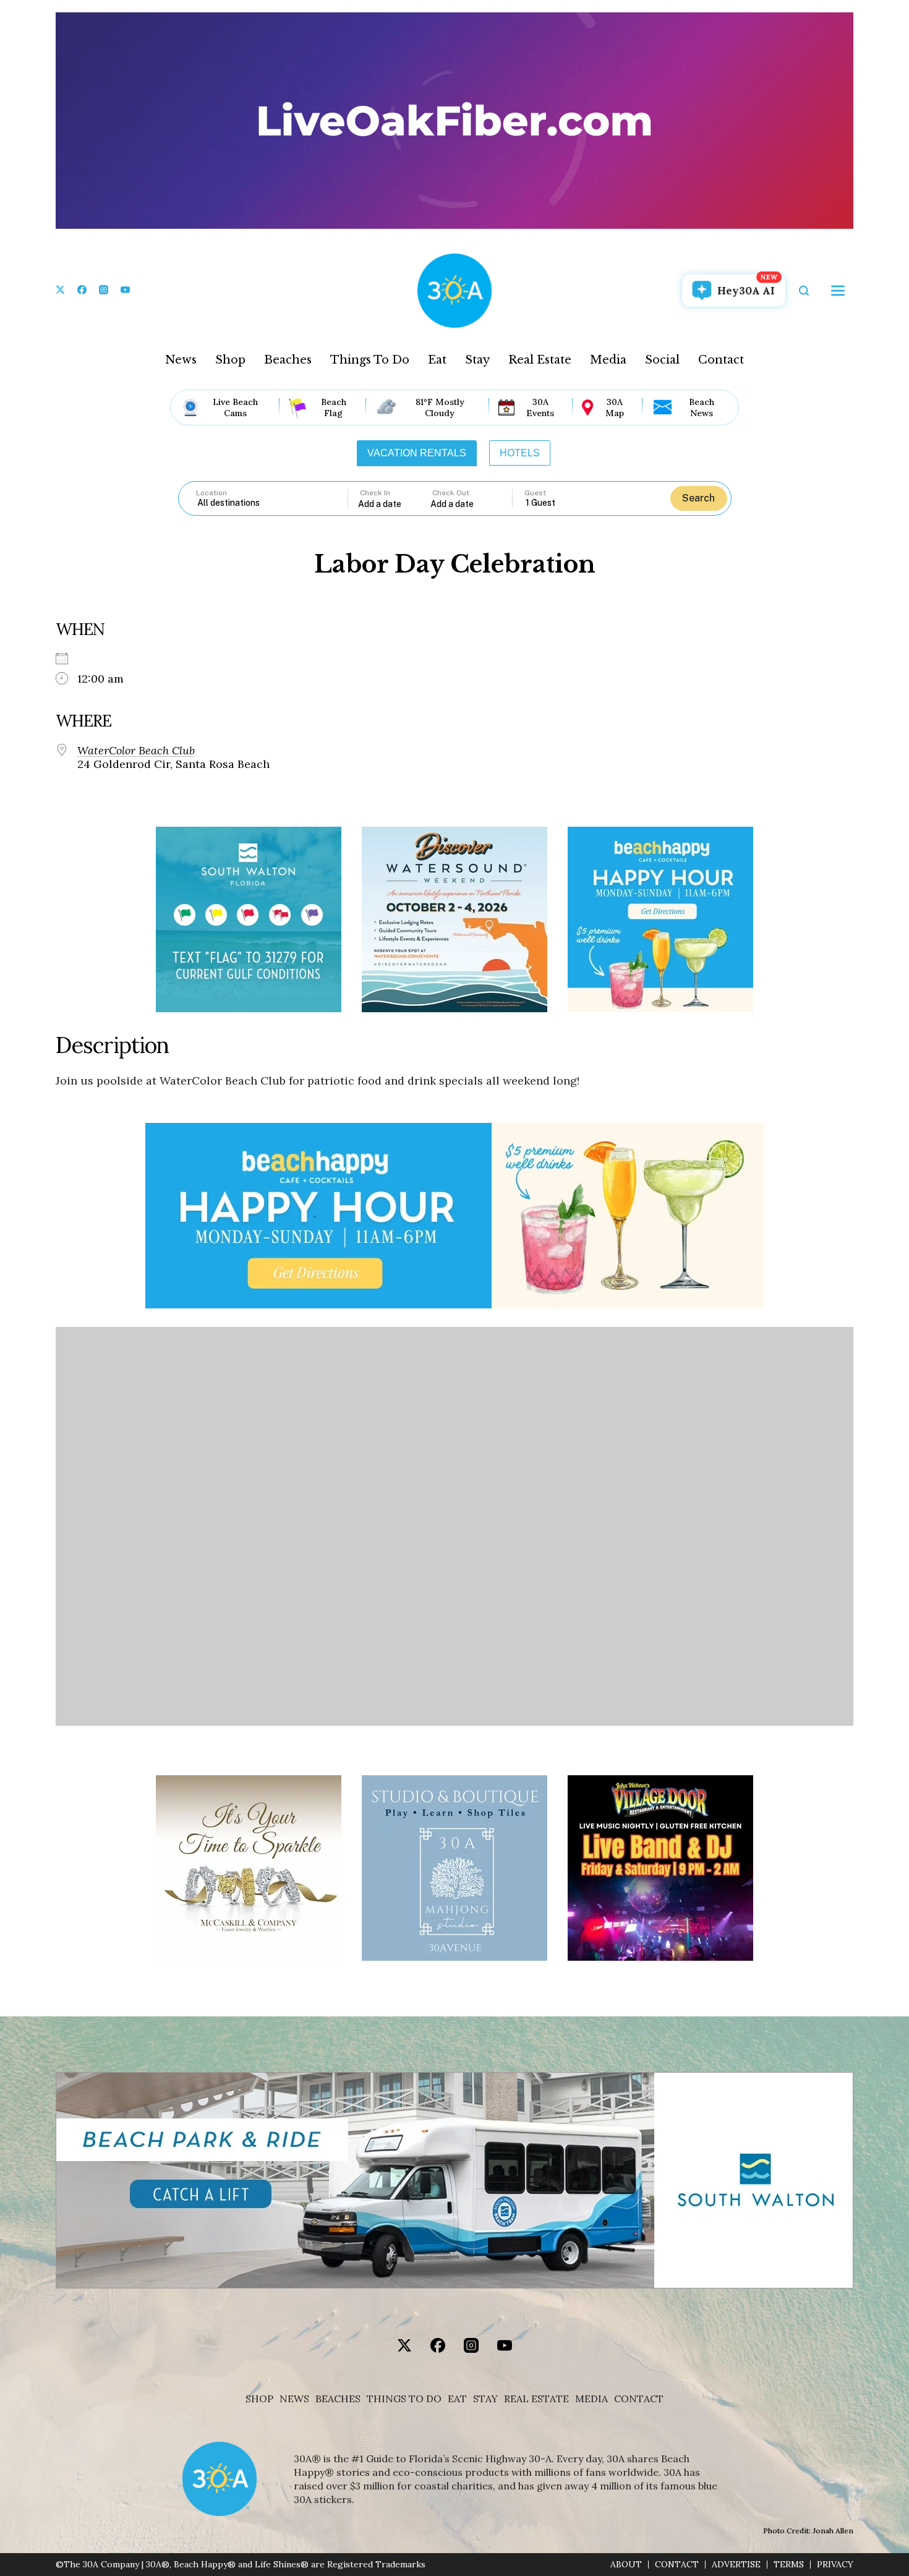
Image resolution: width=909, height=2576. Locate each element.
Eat (437, 360)
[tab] (417, 453)
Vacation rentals (417, 453)
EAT (457, 2399)
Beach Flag (334, 407)
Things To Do (370, 360)
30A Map (615, 407)
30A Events (540, 407)
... (395, 504)
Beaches (288, 360)
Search (698, 498)
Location (211, 493)
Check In (375, 493)
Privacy (835, 2565)
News (181, 360)
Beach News (702, 407)
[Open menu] (838, 291)
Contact (721, 360)
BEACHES (338, 2399)
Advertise (736, 2565)
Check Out (451, 493)
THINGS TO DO (404, 2399)
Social (662, 360)
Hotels (520, 453)
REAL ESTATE (536, 2399)
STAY (485, 2399)
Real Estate (540, 360)
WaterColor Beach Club (136, 751)
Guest (535, 493)
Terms (789, 2565)
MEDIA (591, 2399)
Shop (230, 360)
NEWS (294, 2399)
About (626, 2565)
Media (608, 360)
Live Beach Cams (235, 407)
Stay (477, 360)
